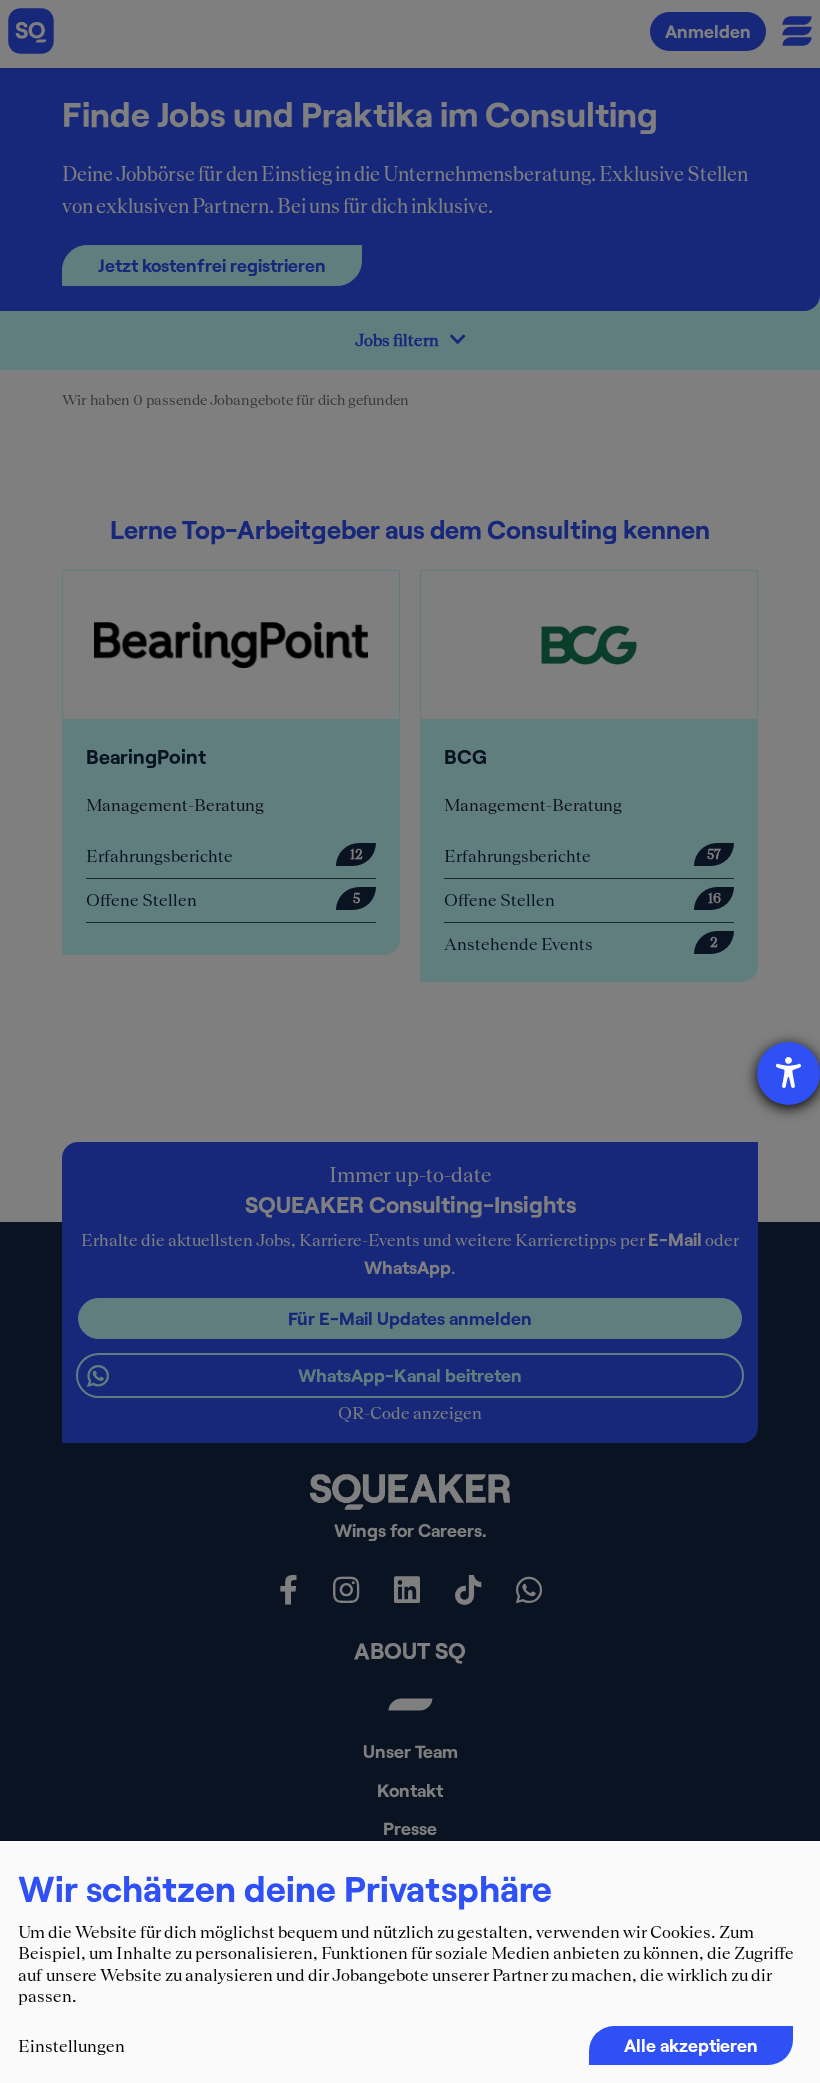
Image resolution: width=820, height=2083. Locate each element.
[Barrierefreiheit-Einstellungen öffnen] (788, 1073)
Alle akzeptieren (691, 2045)
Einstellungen (71, 2046)
